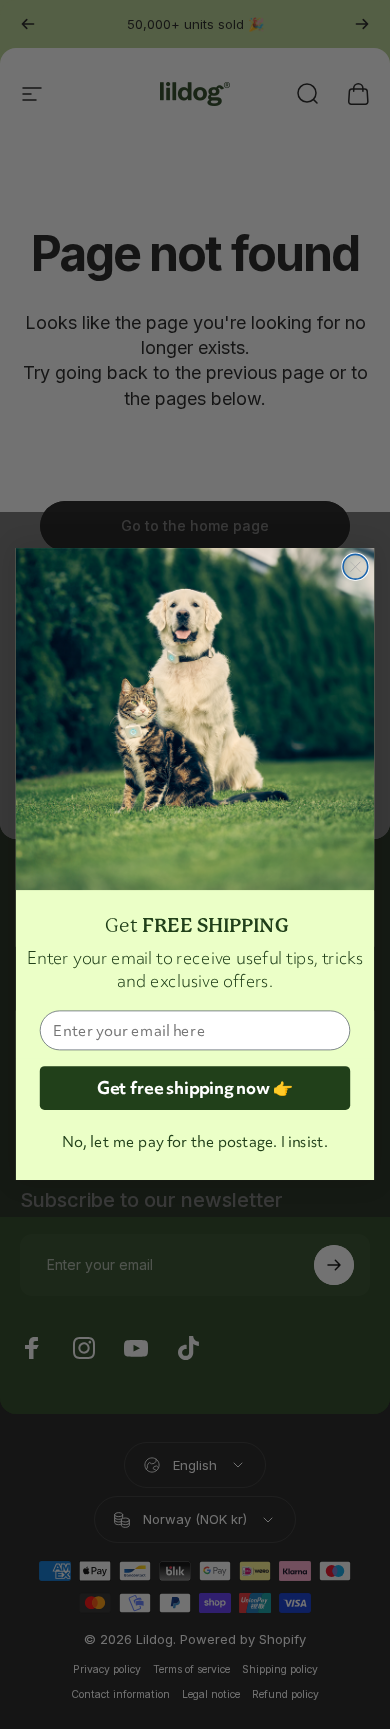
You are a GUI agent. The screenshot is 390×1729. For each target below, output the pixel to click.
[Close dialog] (355, 567)
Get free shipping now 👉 (195, 1088)
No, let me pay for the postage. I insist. (194, 1141)
